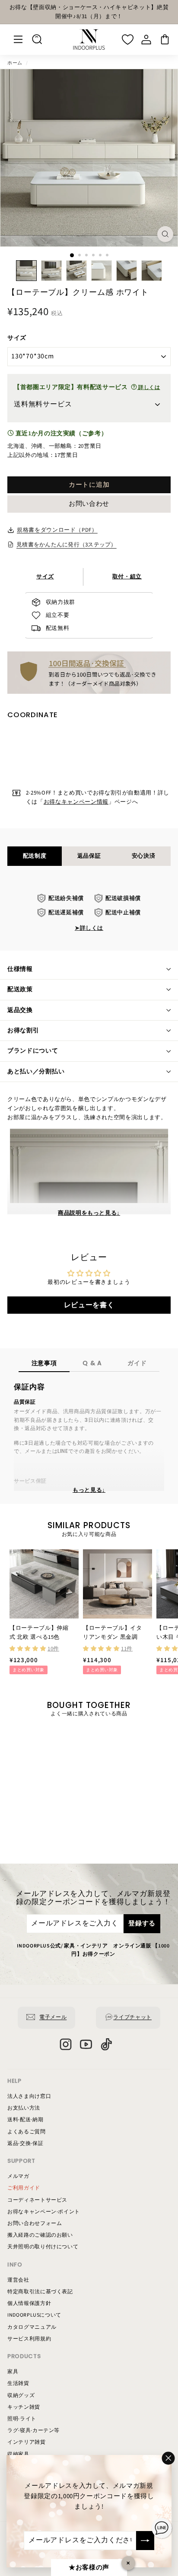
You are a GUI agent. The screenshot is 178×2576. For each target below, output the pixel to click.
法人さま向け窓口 (29, 2096)
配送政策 (20, 990)
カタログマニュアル (32, 2327)
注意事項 (44, 1363)
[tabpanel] (89, 913)
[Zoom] (165, 234)
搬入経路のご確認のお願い (40, 2235)
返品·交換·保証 (25, 2143)
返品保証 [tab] (89, 856)
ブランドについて (33, 1051)
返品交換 (20, 1010)
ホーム (15, 63)
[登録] (145, 2541)
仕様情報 (20, 969)
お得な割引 (23, 1031)
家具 (13, 2372)
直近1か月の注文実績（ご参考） (60, 434)
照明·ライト (22, 2419)
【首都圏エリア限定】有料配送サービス (87, 387)
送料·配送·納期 (25, 2120)
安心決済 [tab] (144, 856)
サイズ (17, 338)
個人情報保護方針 (29, 2303)
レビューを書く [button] (89, 1305)
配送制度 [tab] (35, 856)
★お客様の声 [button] (89, 2568)
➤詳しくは (89, 928)
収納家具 (18, 2454)
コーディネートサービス (37, 2200)
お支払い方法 (24, 2108)
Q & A (92, 1363)
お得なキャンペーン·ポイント (44, 2212)
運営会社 (18, 2280)
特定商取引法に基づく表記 (40, 2292)
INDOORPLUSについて (34, 2315)
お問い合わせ (89, 504)
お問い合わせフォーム (35, 2223)
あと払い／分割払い (36, 1072)
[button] (29, 1649)
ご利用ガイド (24, 2188)
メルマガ (18, 2176)
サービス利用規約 (29, 2339)
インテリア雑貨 (27, 2442)
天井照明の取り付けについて (43, 2247)
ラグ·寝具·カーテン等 (33, 2431)
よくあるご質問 (27, 2132)
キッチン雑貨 (24, 2407)
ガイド (137, 1363)
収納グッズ (21, 2396)
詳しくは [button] (148, 388)
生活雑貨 (18, 2383)
